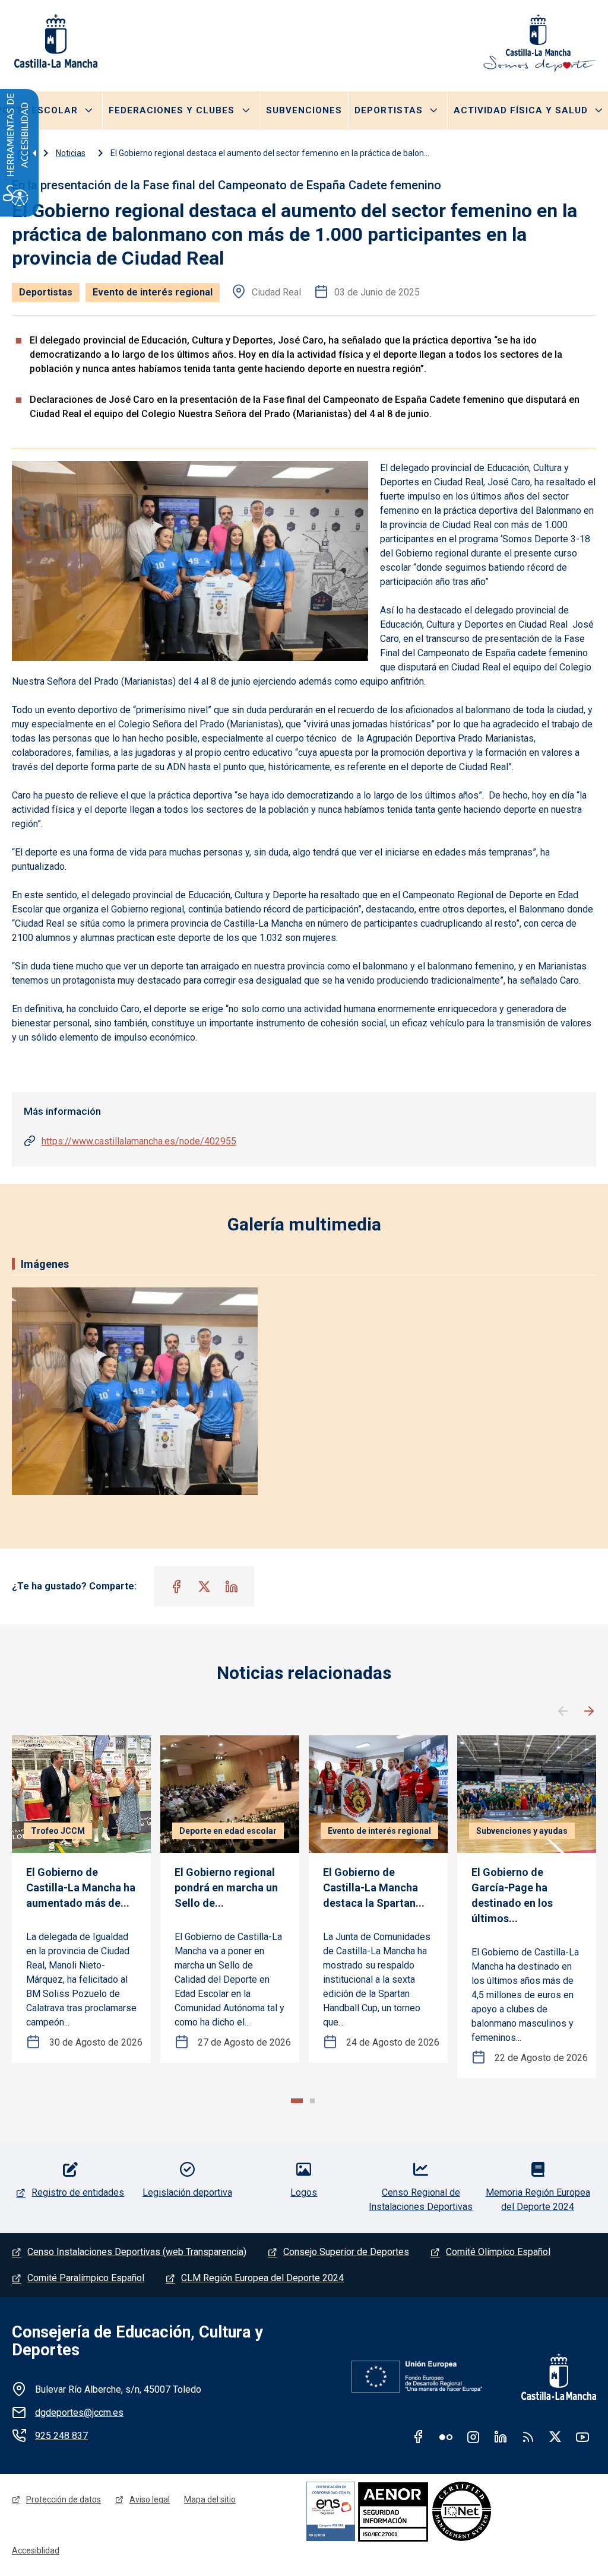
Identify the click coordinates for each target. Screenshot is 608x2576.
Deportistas (389, 110)
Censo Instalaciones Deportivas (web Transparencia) (137, 2252)
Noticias (71, 153)
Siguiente (589, 1712)
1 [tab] (297, 2101)
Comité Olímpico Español (498, 2252)
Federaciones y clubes (172, 110)
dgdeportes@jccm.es (79, 2413)
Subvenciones (304, 110)
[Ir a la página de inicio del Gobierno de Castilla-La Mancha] (55, 41)
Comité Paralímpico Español (86, 2278)
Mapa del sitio (210, 2499)
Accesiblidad (36, 2550)
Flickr (446, 2437)
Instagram (473, 2437)
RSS (528, 2437)
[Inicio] (540, 43)
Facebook (419, 2437)
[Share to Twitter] (204, 1586)
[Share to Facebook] (177, 1586)
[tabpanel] (81, 1899)
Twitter (555, 2437)
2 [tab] (312, 2101)
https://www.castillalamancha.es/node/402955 (139, 1141)
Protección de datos (64, 2499)
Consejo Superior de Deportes (346, 2252)
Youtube (582, 2437)
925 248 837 (61, 2436)
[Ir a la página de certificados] (434, 2511)
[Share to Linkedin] (232, 1586)
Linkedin (501, 2437)
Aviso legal (150, 2499)
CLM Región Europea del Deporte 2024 (262, 2278)
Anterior (563, 1712)
